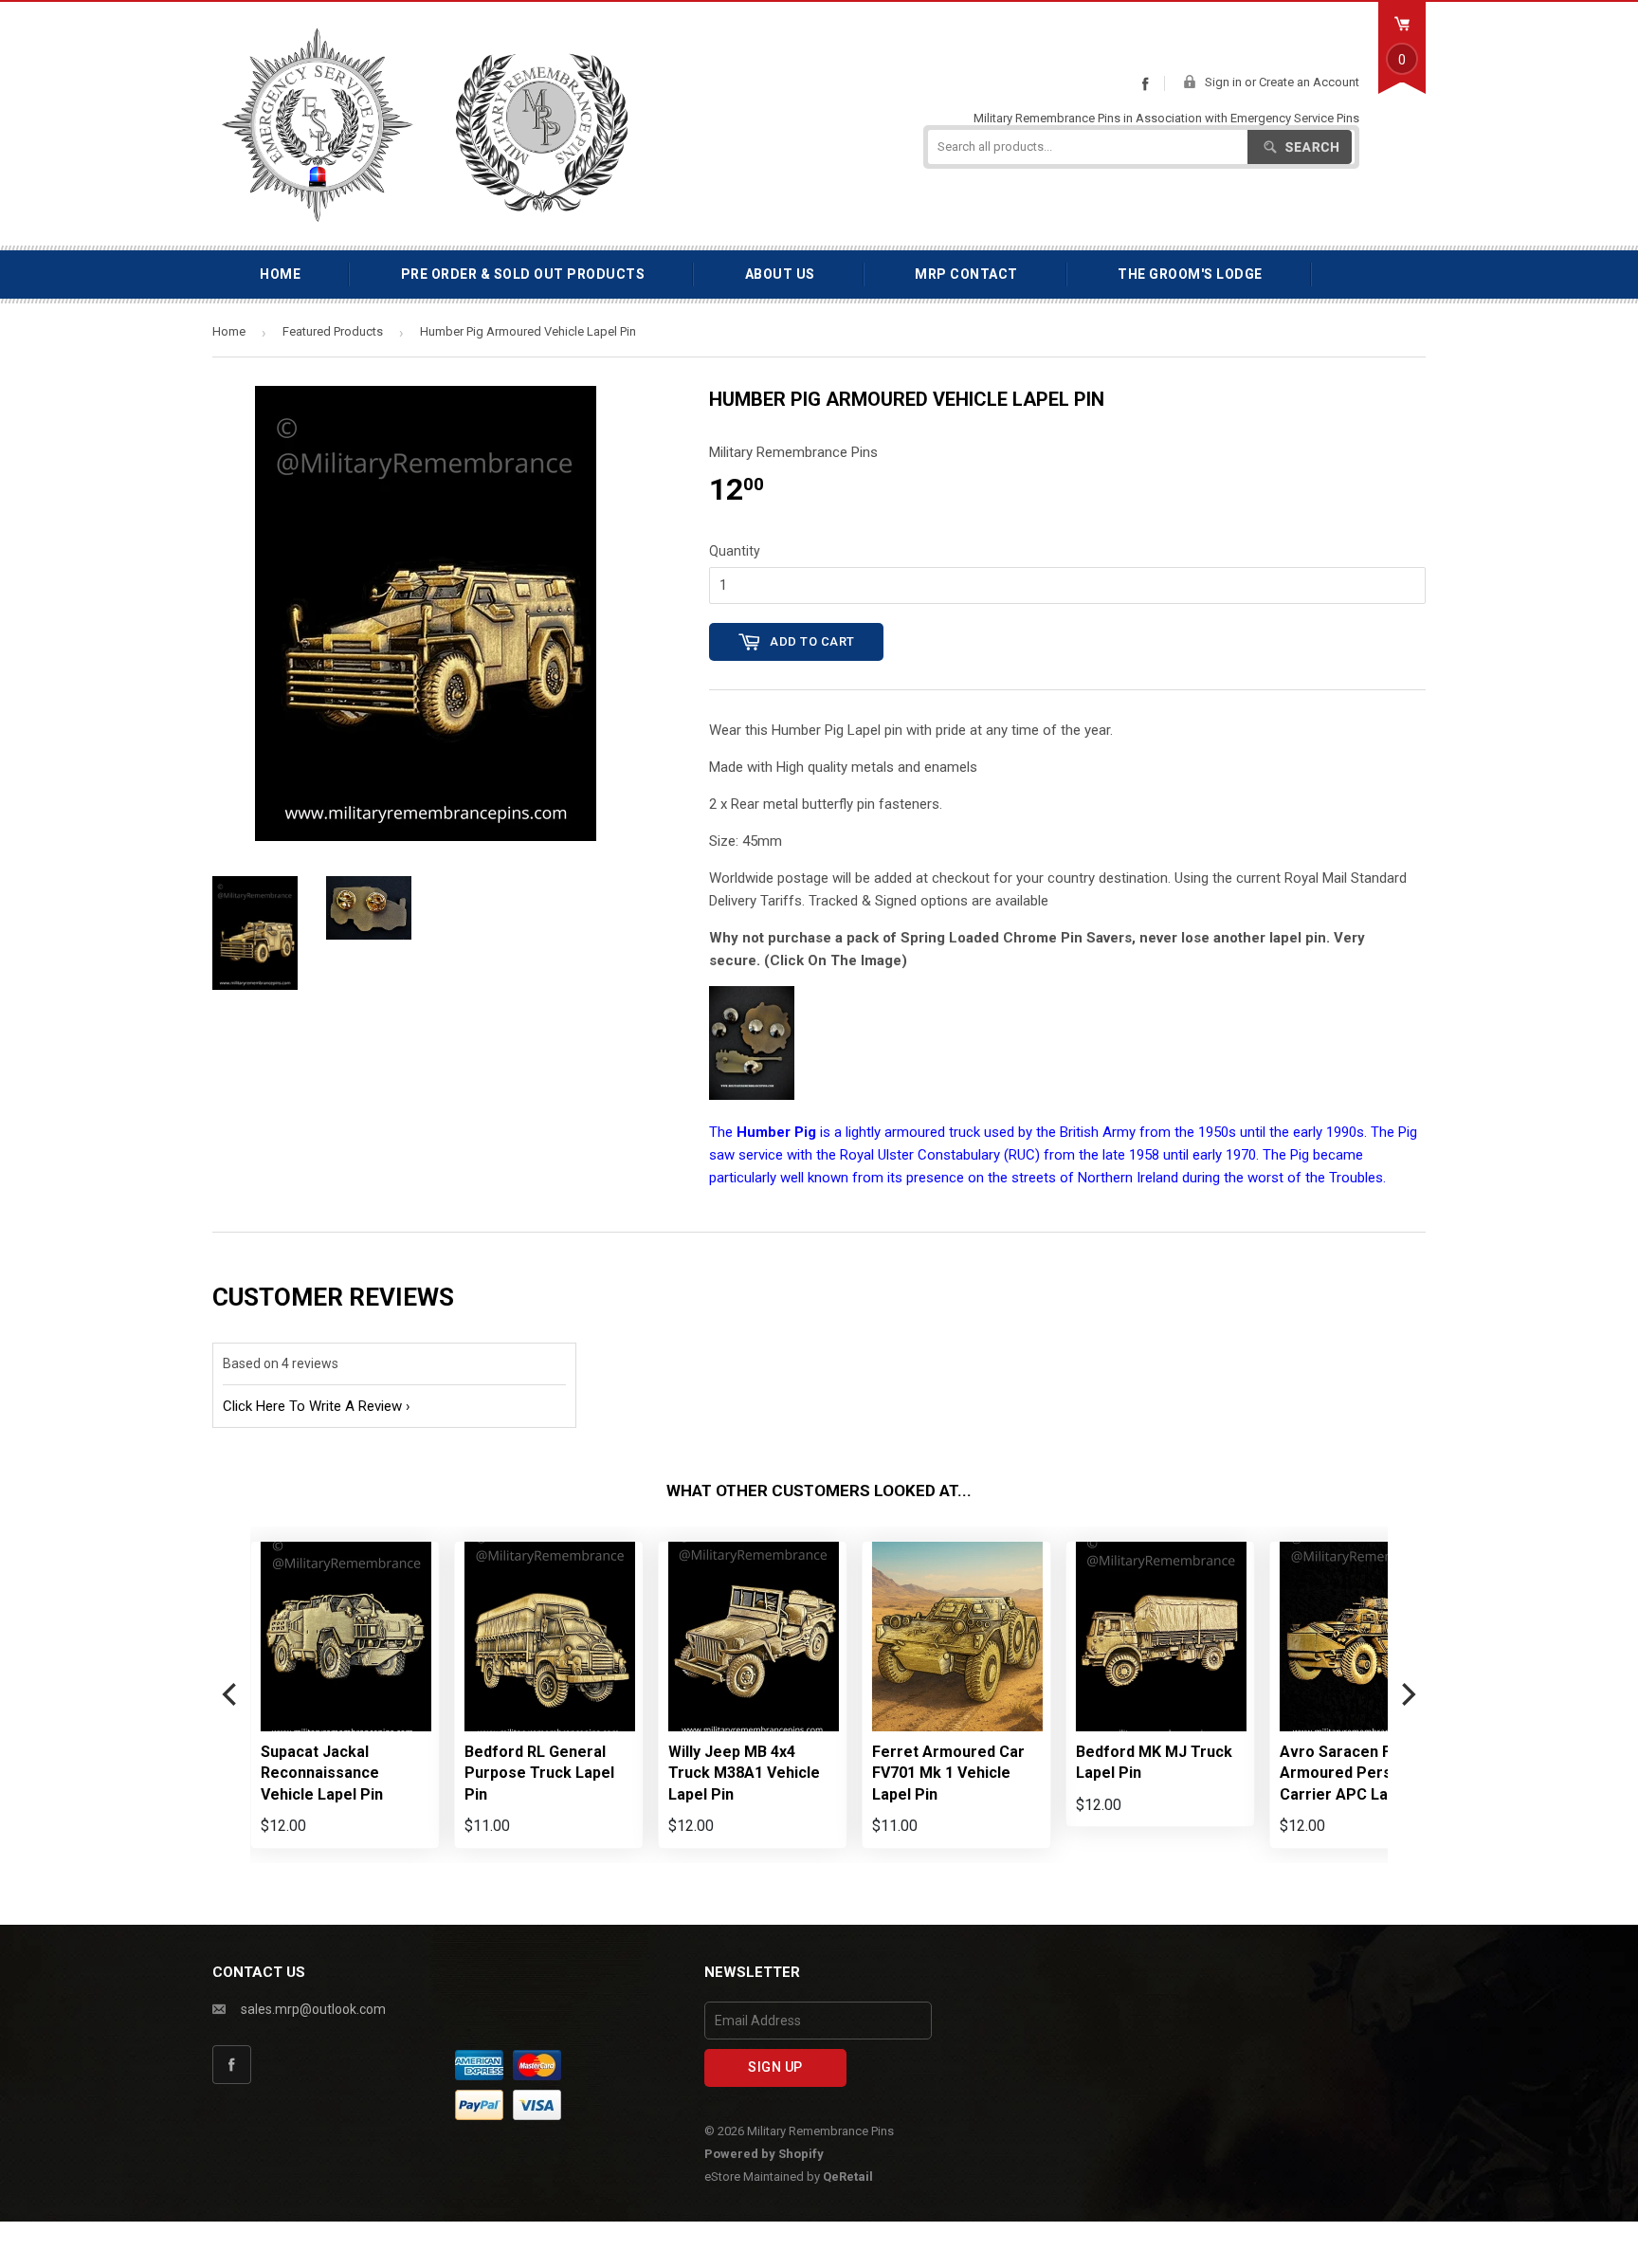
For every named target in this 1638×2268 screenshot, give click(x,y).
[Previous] (231, 1695)
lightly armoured (895, 1132)
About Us (780, 274)
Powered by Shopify (764, 2154)
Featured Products (333, 331)
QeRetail (848, 2177)
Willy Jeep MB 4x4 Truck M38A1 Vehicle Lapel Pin (744, 1773)
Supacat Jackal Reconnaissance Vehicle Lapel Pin (322, 1773)
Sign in (1223, 82)
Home (280, 274)
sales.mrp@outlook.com (313, 2009)
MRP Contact (966, 274)
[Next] (1407, 1695)
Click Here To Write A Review (312, 1406)
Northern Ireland (1128, 1178)
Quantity (735, 551)
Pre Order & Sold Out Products (523, 274)
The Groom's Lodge (1190, 274)
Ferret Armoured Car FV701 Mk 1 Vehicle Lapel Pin (948, 1773)
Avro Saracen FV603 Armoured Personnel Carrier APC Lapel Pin (1358, 1773)
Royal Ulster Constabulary (920, 1155)
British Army (1098, 1132)
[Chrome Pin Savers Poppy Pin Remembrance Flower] (752, 1095)
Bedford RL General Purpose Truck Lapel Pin (539, 1773)
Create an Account (1309, 82)
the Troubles (1344, 1178)
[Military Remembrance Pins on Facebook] (1145, 83)
